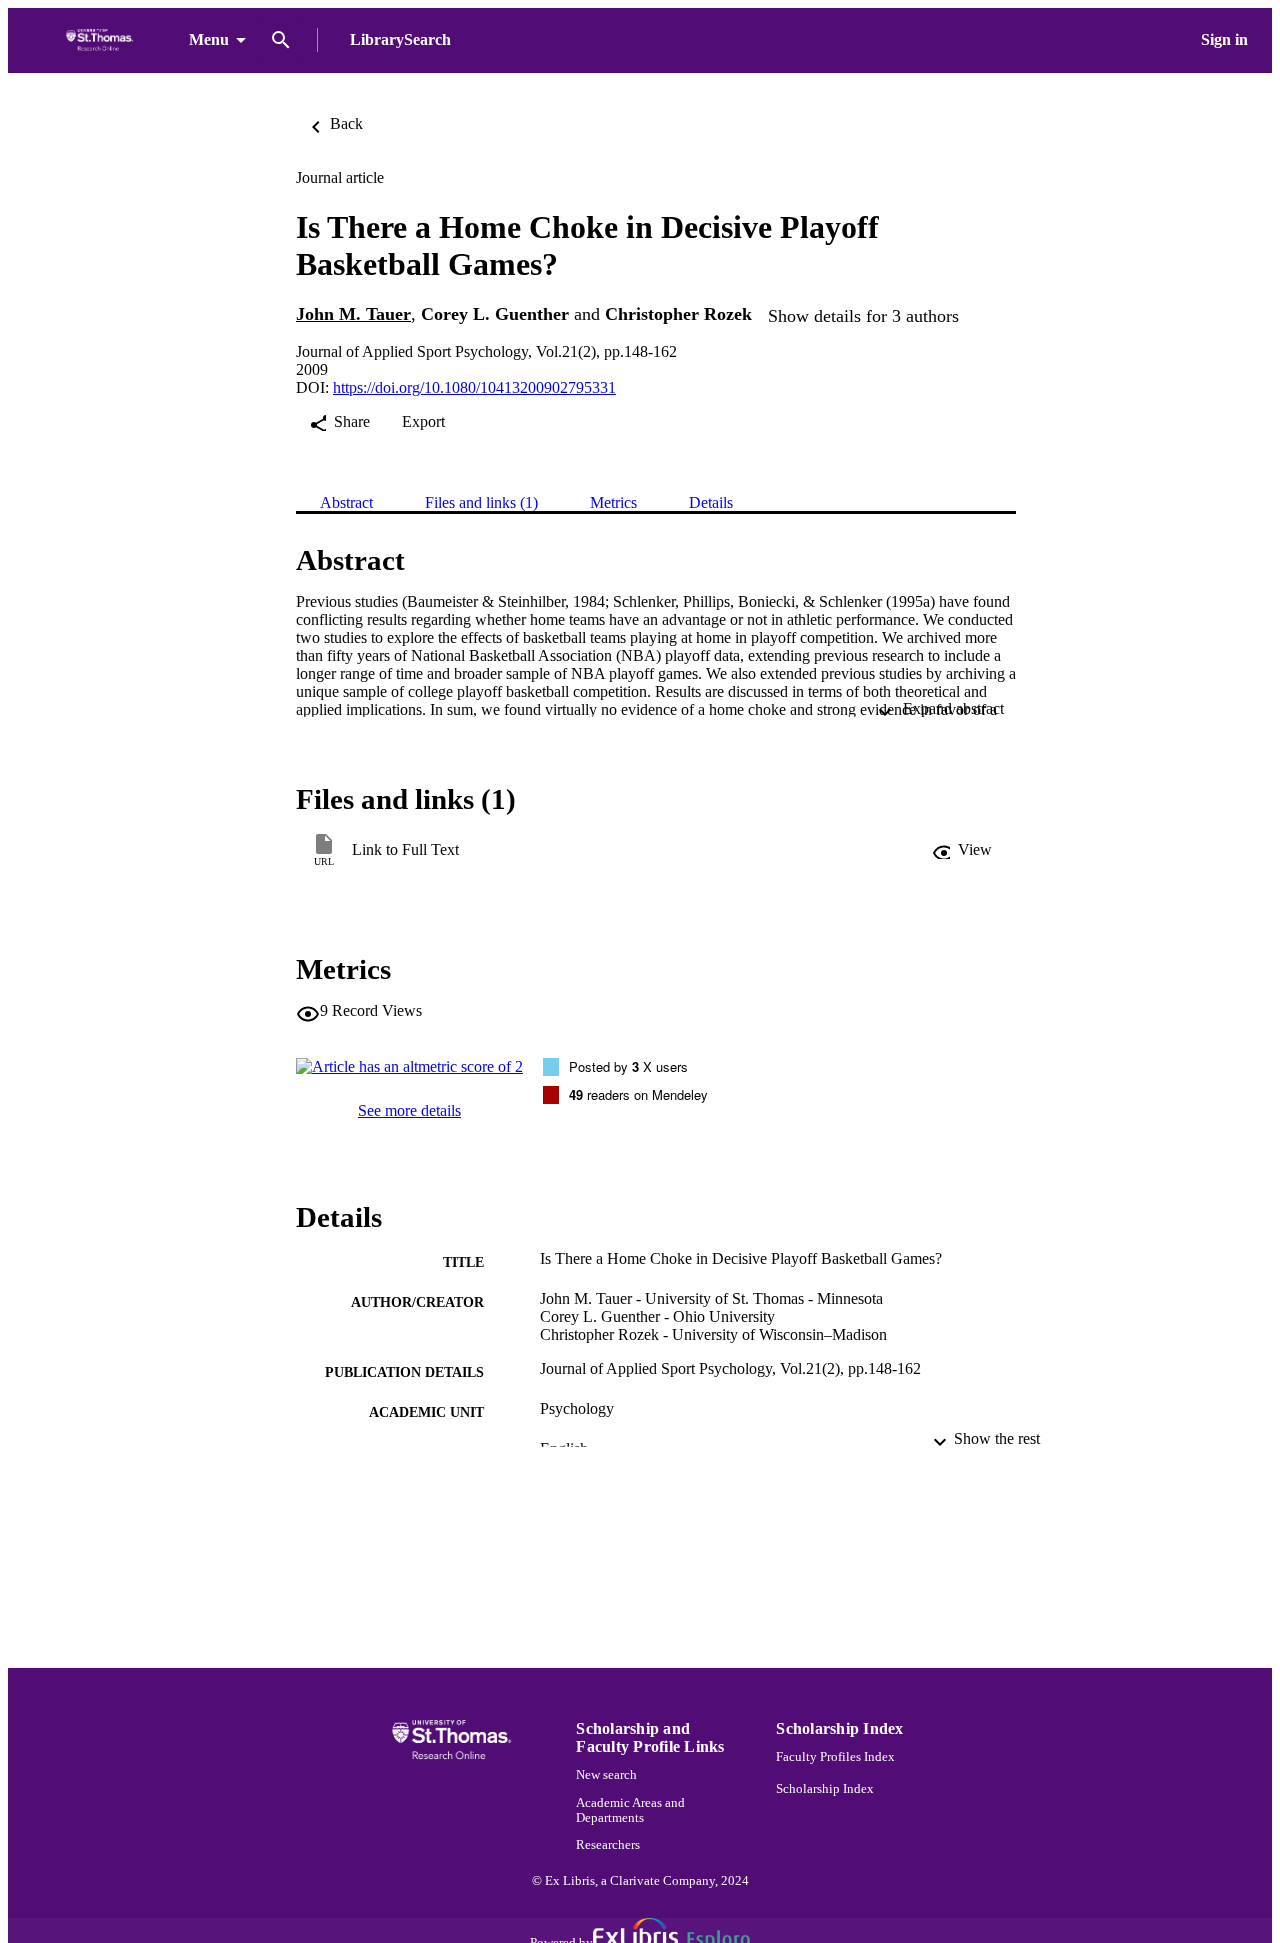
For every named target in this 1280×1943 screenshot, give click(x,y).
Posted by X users (628, 1066)
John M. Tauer (353, 314)
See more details (409, 1110)
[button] (962, 850)
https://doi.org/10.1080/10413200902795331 (474, 387)
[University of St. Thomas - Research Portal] (102, 40)
